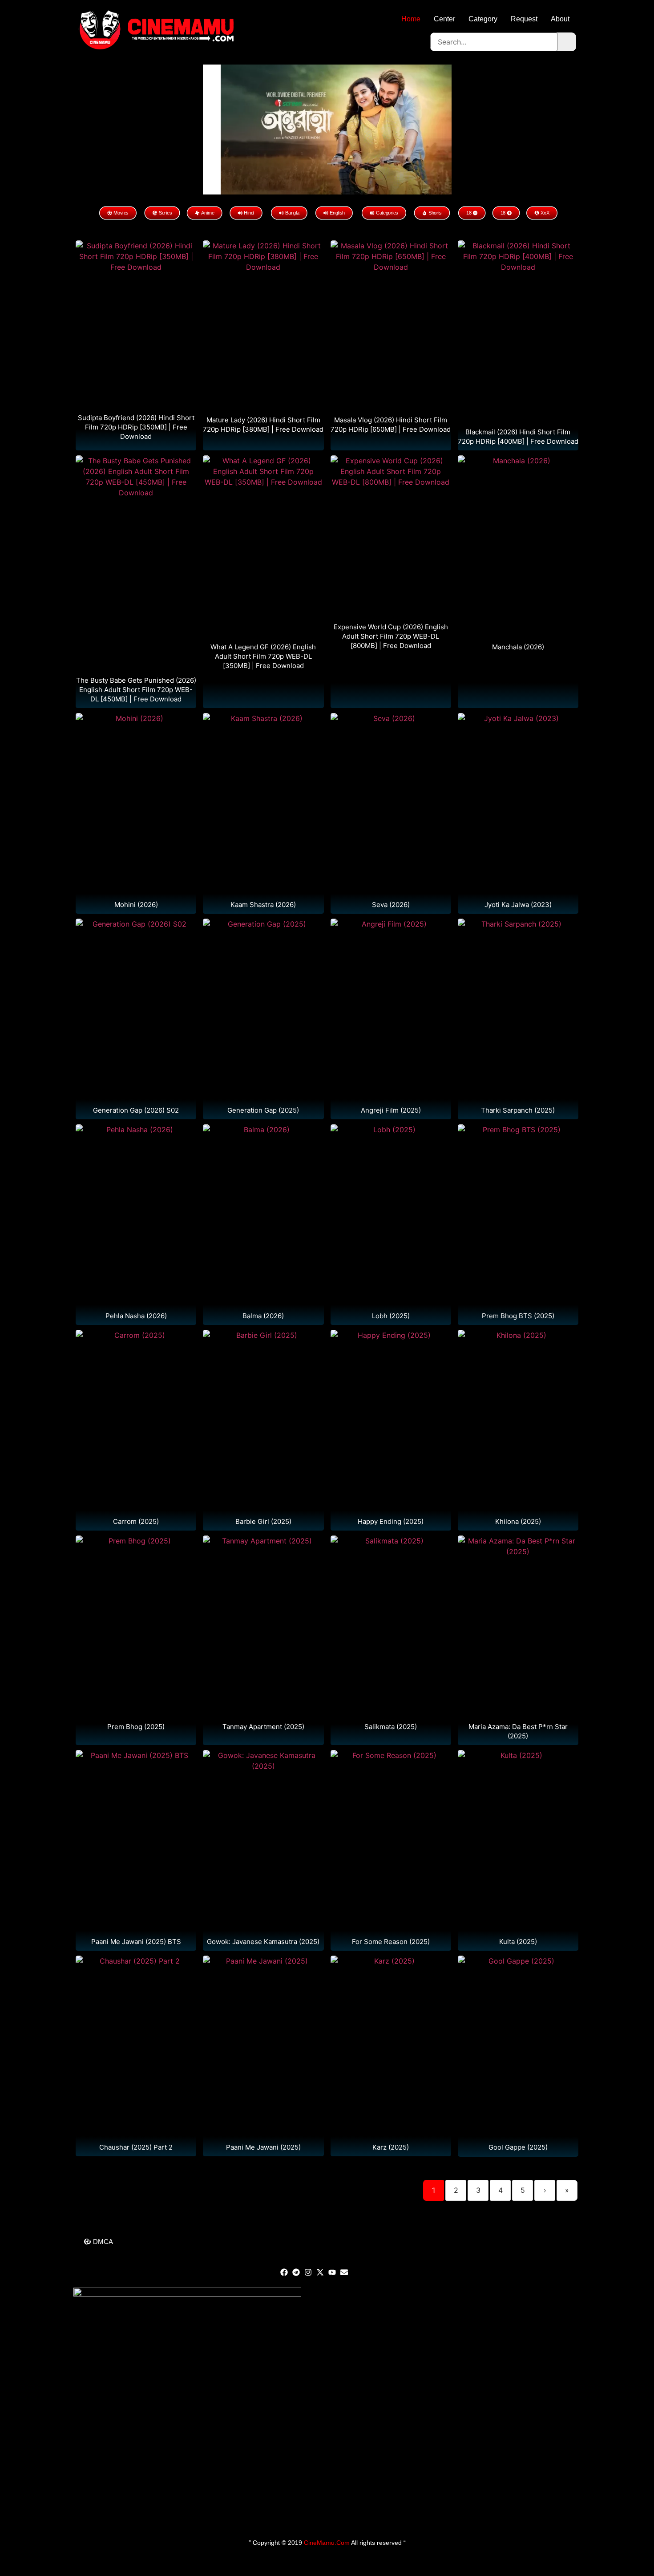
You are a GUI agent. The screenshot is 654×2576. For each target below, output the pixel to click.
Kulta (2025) (518, 1942)
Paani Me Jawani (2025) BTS (136, 1942)
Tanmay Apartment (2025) (263, 1727)
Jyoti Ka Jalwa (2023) (518, 905)
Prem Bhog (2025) (136, 1727)
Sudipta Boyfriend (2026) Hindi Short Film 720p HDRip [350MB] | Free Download (136, 427)
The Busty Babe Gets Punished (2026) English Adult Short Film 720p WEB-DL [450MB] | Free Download (136, 690)
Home (411, 19)
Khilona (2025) (518, 1521)
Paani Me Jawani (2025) (263, 2147)
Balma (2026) (263, 1316)
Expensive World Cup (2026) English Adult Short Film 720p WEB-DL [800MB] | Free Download (391, 636)
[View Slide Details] (336, 129)
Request (524, 19)
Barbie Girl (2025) (263, 1521)
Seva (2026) (391, 905)
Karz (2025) (391, 2147)
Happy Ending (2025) (391, 1521)
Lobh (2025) (391, 1316)
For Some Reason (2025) (391, 1942)
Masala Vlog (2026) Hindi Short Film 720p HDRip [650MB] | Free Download (391, 425)
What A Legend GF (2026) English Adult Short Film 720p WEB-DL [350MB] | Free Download (263, 656)
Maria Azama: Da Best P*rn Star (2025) (518, 1731)
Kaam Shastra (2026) (263, 905)
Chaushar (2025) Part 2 (136, 2147)
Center (444, 19)
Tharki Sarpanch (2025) (518, 1110)
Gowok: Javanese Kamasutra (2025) (263, 1942)
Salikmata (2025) (391, 1727)
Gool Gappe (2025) (518, 2147)
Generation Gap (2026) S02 (136, 1110)
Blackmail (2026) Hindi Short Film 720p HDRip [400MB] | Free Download (518, 437)
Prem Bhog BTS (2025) (518, 1316)
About (560, 19)
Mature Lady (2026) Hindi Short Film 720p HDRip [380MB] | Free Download (263, 425)
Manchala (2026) (518, 647)
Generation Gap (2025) (263, 1110)
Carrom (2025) (136, 1521)
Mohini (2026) (136, 905)
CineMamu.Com (327, 2543)
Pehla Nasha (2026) (136, 1316)
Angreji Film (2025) (391, 1110)
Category (483, 19)
